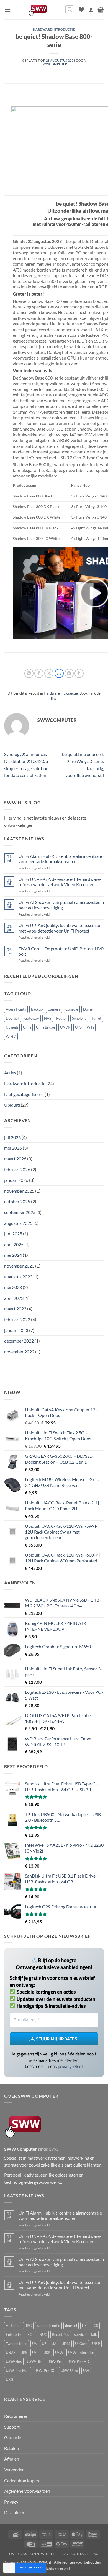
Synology (79, 1018)
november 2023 (19, 1266)
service (80, 2334)
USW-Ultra (69, 2371)
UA (54, 2344)
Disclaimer (14, 2513)
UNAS (11, 2353)
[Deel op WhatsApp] (29, 673)
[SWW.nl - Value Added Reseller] (38, 10)
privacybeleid (70, 2066)
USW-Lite (35, 2362)
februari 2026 (17, 1169)
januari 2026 (16, 1180)
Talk (94, 2334)
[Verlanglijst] (81, 10)
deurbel (71, 2326)
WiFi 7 (11, 1036)
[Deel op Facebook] (39, 673)
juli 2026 (12, 1137)
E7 (84, 2326)
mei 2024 (13, 1255)
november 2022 (19, 1352)
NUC (43, 2334)
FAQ (95, 2554)
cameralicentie (48, 2326)
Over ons (18, 2554)
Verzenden (14, 2470)
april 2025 (14, 1244)
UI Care (81, 2344)
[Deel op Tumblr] (79, 673)
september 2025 (20, 1212)
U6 (34, 2344)
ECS (95, 2326)
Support (12, 2427)
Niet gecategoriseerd (24, 1094)
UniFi (27, 1027)
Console (72, 1009)
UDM (66, 2344)
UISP (96, 2344)
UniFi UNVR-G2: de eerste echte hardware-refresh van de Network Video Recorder (60, 882)
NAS (48, 1018)
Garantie (13, 2438)
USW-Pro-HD (78, 2362)
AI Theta (13, 2326)
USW (59, 2353)
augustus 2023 (18, 1277)
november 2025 (19, 1191)
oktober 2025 (17, 1201)
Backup (37, 1009)
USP (47, 2353)
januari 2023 (16, 1330)
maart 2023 (15, 1309)
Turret (96, 1018)
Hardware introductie (54, 29)
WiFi (90, 1027)
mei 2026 (13, 1148)
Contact (80, 2554)
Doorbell (13, 1018)
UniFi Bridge (46, 1027)
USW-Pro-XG (45, 2371)
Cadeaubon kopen (22, 2480)
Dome (88, 1009)
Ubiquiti (12, 1027)
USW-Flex (14, 2362)
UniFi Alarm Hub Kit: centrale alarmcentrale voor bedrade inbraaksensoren (60, 859)
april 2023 (14, 1298)
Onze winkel (43, 2554)
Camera (54, 1009)
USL (35, 2353)
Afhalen (12, 2459)
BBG (28, 2326)
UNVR (65, 1027)
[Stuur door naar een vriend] (59, 673)
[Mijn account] (91, 10)
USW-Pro (55, 2362)
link (54, 699)
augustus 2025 (18, 1223)
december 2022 (19, 1341)
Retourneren (16, 2416)
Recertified (61, 2334)
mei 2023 (13, 1287)
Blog (63, 2554)
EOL (31, 2334)
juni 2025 (13, 1234)
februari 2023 (17, 1319)
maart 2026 (15, 1159)
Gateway (32, 1018)
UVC (87, 2371)
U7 (44, 2344)
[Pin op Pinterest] (69, 673)
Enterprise (14, 2334)
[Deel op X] (49, 673)
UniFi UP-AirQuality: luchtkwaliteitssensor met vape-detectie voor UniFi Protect (60, 928)
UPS (78, 1027)
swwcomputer (54, 64)
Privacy (11, 2502)
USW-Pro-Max (18, 2371)
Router (62, 1018)
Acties (10, 1073)
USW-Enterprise (81, 2353)
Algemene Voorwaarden (27, 2491)
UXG (10, 2380)
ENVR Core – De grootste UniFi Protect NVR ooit (61, 951)
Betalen (11, 2448)
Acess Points (16, 1009)
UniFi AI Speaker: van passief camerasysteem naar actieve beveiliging (61, 905)
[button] (7, 10)
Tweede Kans (16, 2344)
